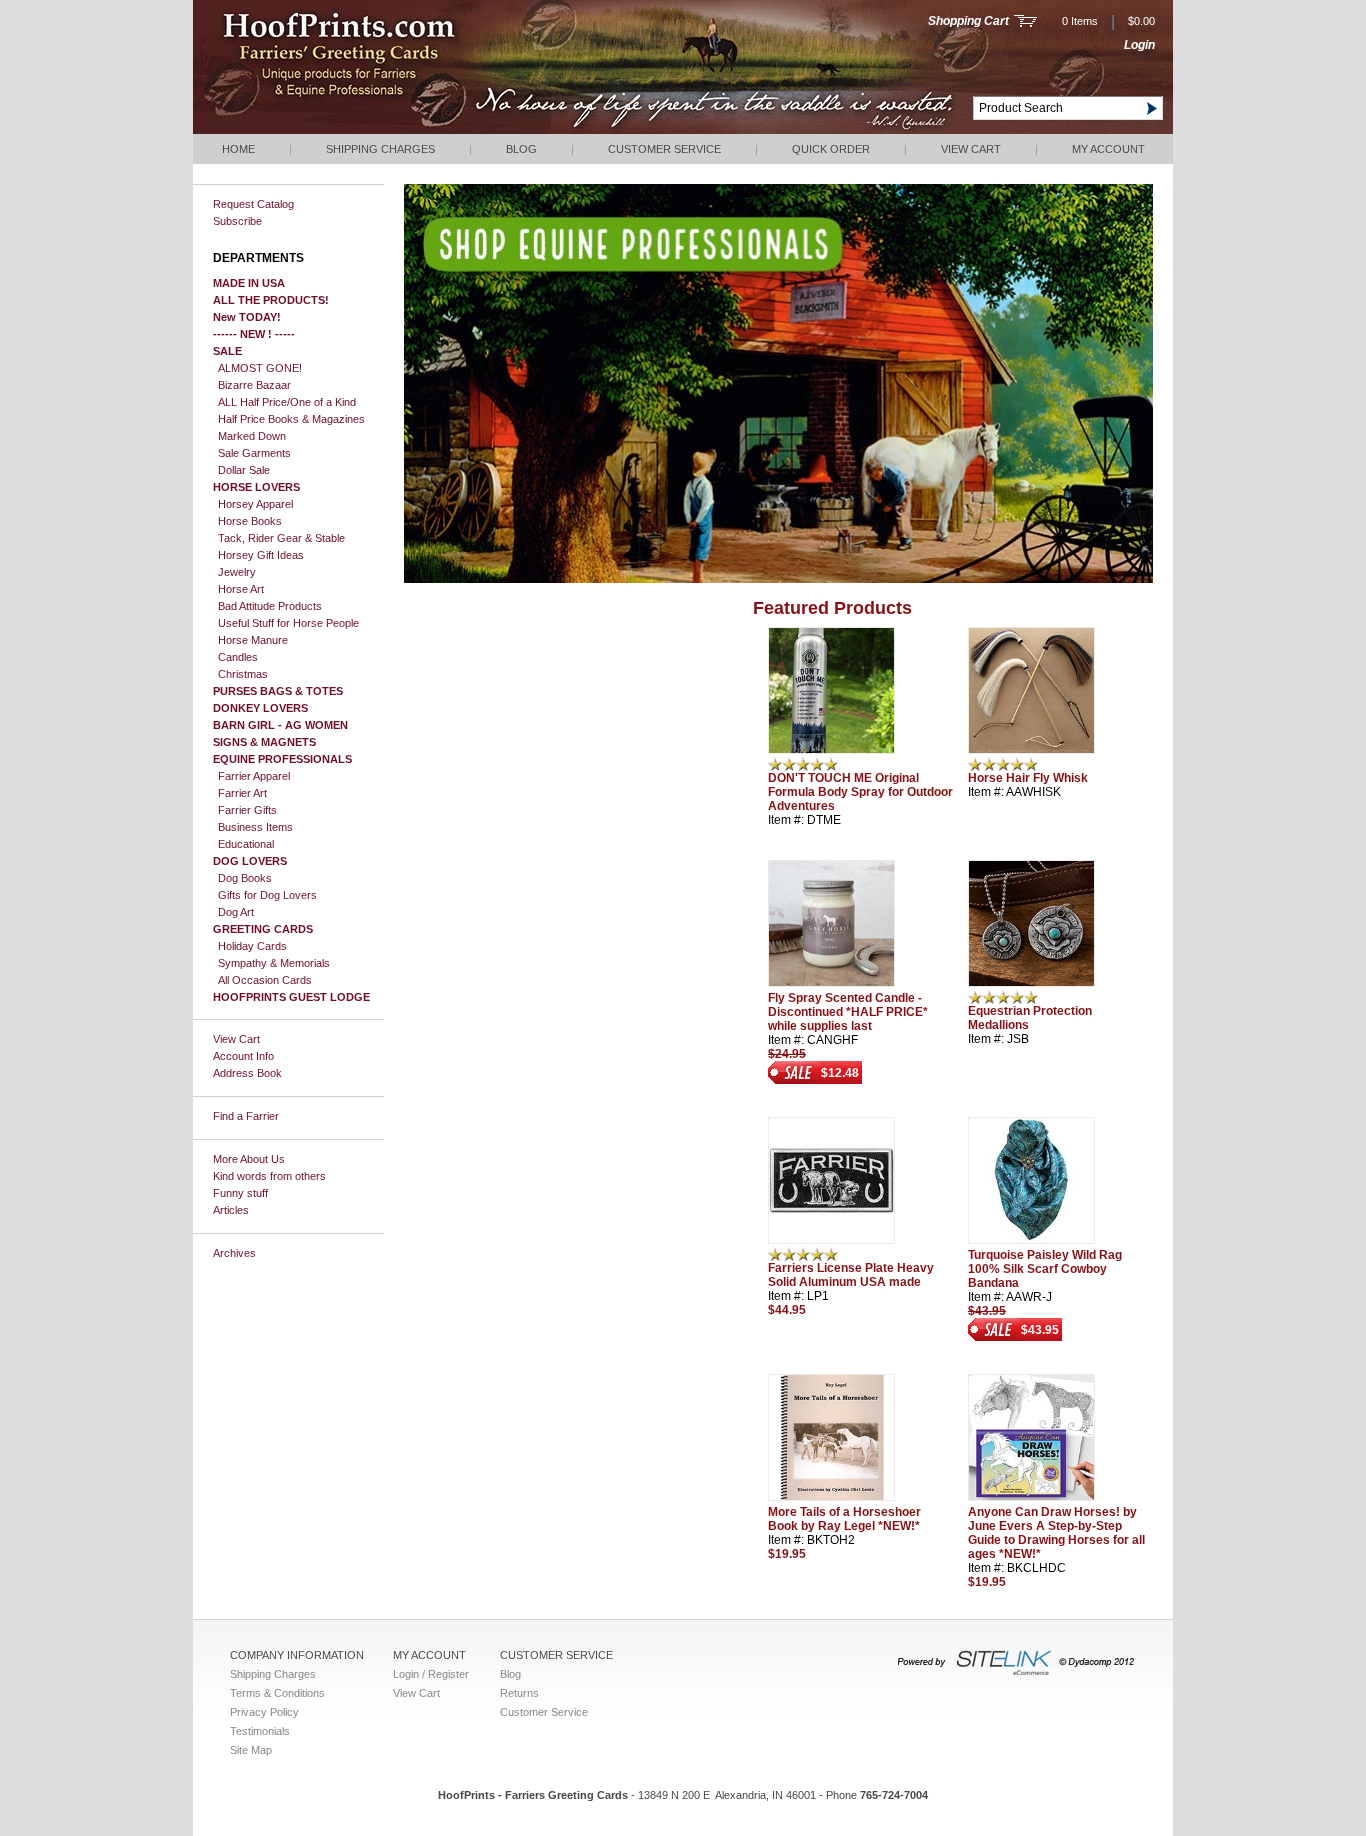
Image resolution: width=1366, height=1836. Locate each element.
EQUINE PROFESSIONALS (282, 759)
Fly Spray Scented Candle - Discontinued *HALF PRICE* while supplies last (848, 1012)
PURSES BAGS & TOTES (278, 691)
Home (238, 149)
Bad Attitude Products (270, 606)
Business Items (255, 827)
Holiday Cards (252, 946)
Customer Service (664, 149)
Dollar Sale (244, 470)
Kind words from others (269, 1176)
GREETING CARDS (263, 929)
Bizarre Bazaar (254, 385)
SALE (227, 351)
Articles (231, 1210)
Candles (238, 657)
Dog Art (236, 912)
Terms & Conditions (277, 1693)
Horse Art (241, 589)
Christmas (243, 674)
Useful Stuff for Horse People (288, 623)
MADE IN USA (249, 283)
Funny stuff (240, 1193)
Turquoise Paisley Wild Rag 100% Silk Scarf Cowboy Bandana (1045, 1269)
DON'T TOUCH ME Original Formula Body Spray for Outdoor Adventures (860, 792)
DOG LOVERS (250, 861)
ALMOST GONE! (260, 368)
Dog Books (245, 878)
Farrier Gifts (247, 810)
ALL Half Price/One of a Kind (287, 402)
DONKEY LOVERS (260, 708)
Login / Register (431, 1674)
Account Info (243, 1056)
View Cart (971, 149)
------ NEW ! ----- (254, 334)
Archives (234, 1253)
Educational (246, 844)
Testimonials (260, 1731)
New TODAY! (247, 317)
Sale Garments (254, 453)
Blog (521, 149)
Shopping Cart (968, 21)
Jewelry (237, 572)
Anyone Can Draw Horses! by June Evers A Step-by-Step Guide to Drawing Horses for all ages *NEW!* (1056, 1533)
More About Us (249, 1159)
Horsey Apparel (255, 504)
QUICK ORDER (831, 149)
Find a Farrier (246, 1116)
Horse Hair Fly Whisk (1028, 778)
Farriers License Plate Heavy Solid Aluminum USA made (851, 1275)
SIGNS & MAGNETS (264, 742)
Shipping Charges (380, 149)
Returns (519, 1693)
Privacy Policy (264, 1712)
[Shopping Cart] (1025, 23)
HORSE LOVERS (256, 487)
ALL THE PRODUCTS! (271, 300)
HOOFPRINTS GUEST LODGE (291, 997)
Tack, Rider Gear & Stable (281, 538)
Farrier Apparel (254, 776)
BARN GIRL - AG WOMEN (280, 725)
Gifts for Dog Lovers (267, 895)
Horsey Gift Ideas (261, 555)
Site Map (251, 1750)
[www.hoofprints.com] (398, 130)
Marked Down (252, 436)
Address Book (247, 1073)
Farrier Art (242, 793)
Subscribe (237, 221)
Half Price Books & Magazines (291, 419)
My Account (1108, 149)
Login (1139, 45)
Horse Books (250, 521)
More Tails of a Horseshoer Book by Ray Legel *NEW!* (844, 1519)
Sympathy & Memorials (274, 963)
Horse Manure (253, 640)
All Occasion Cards (265, 980)
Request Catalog (253, 204)
